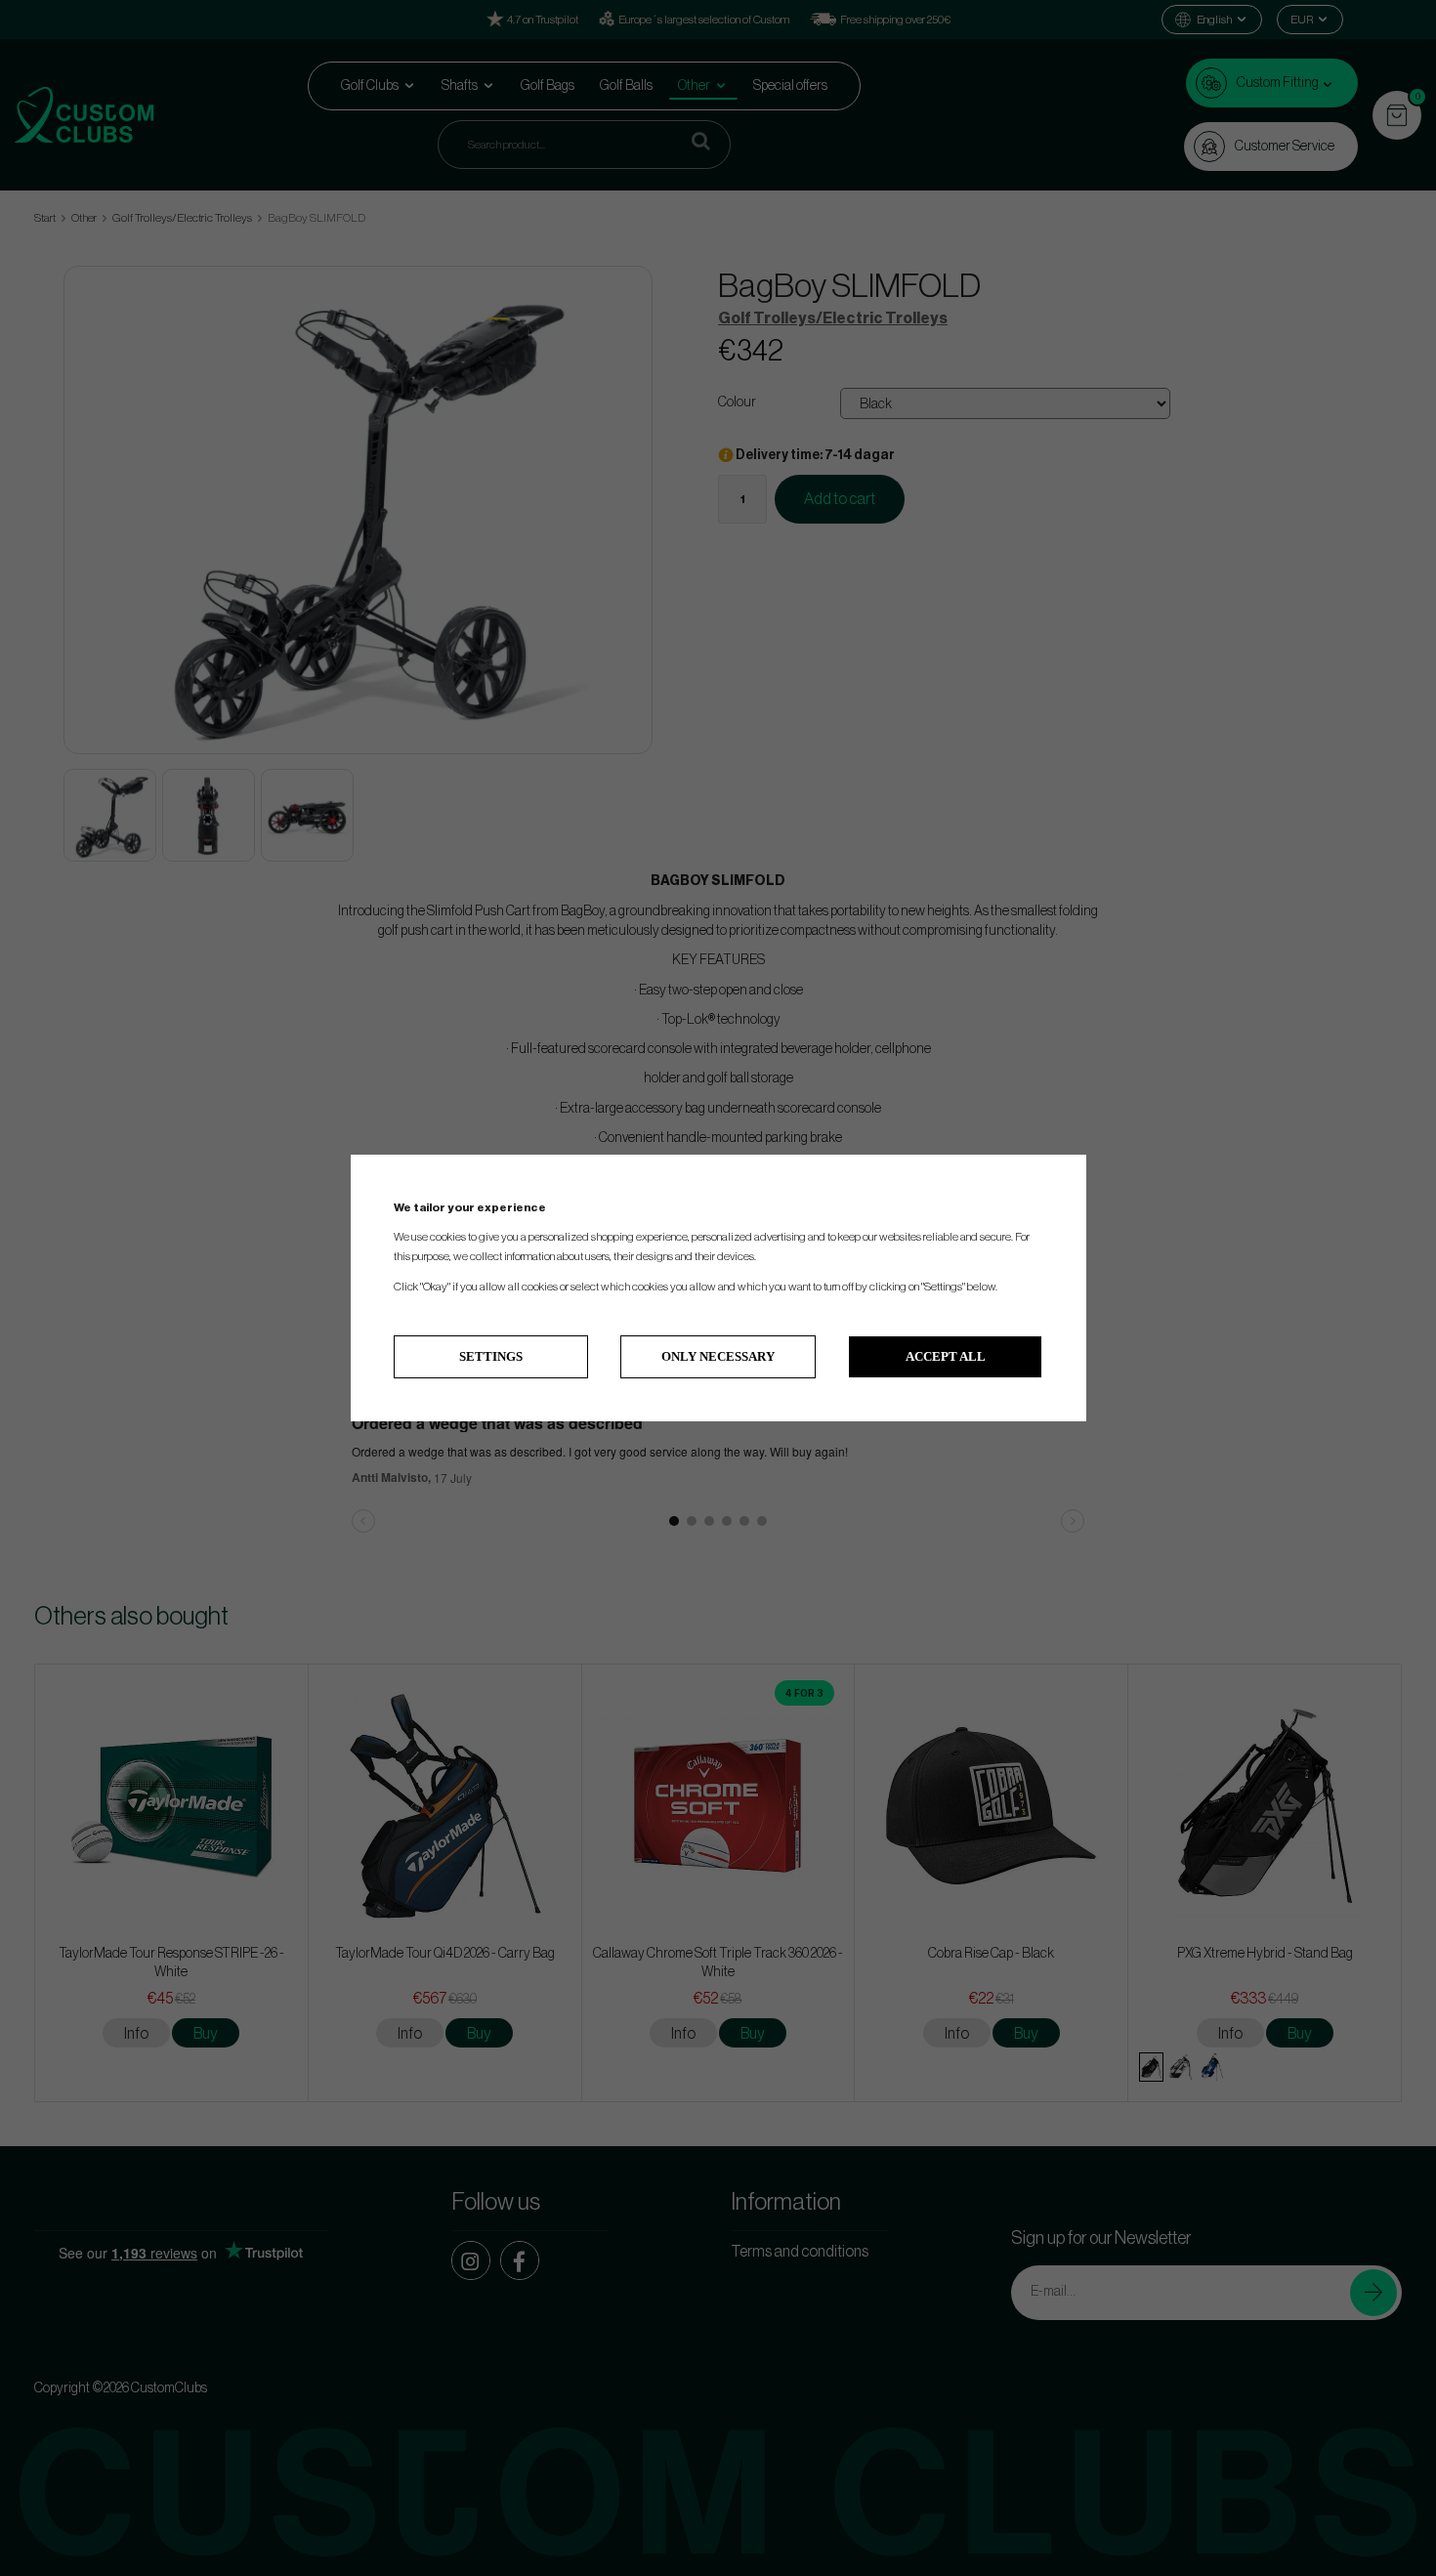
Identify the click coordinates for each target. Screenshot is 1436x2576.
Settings (491, 1356)
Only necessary (718, 1356)
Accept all (946, 1356)
